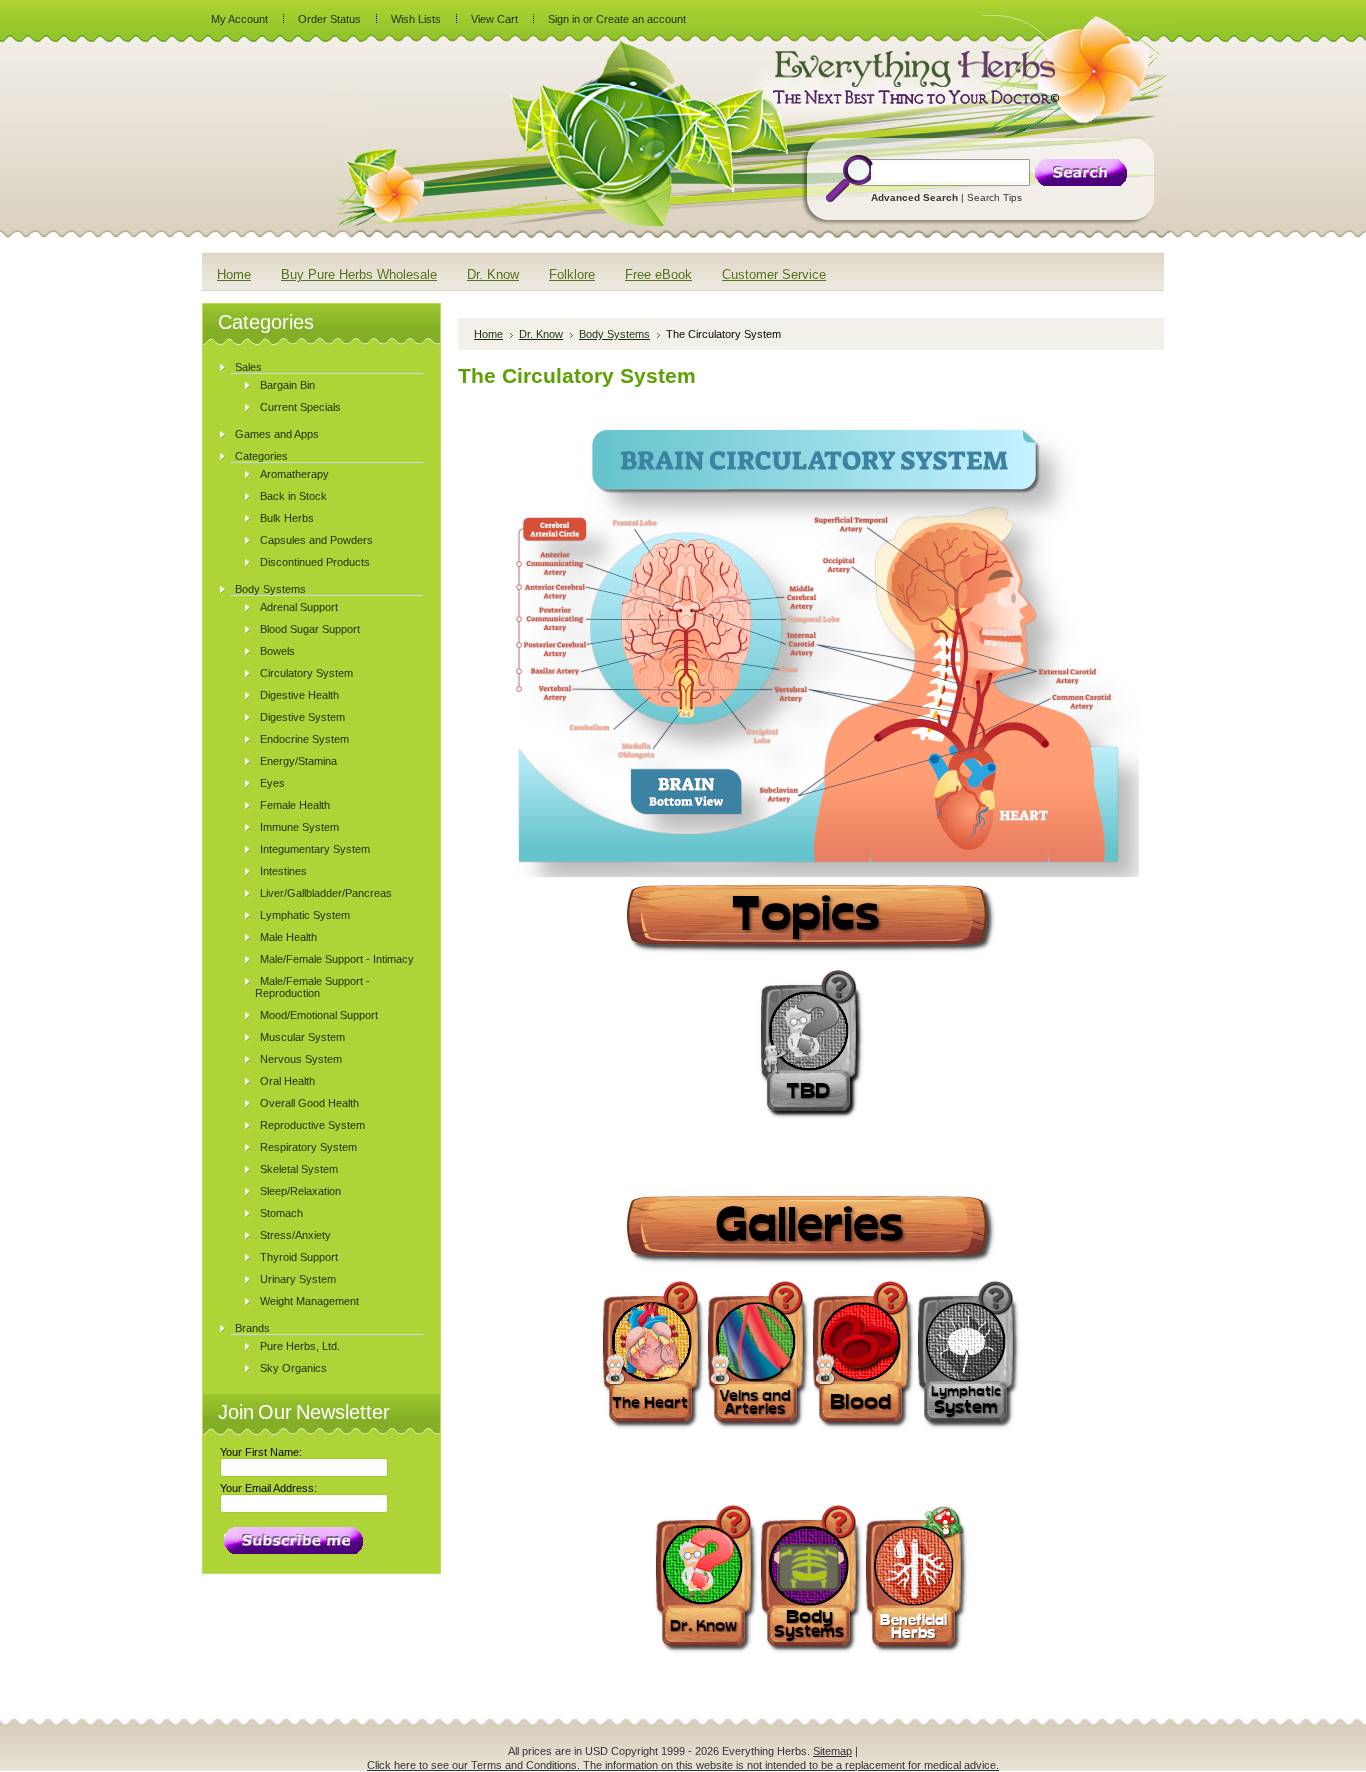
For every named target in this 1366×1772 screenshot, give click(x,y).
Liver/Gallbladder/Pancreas (326, 893)
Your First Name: (261, 1452)
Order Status (329, 19)
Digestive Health (299, 695)
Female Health (295, 805)
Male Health (288, 937)
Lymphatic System (305, 915)
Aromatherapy (294, 474)
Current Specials (300, 407)
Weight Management (309, 1301)
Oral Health (287, 1081)
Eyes (272, 783)
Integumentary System (315, 849)
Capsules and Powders (316, 540)
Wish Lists (416, 19)
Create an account (641, 19)
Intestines (283, 871)
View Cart (494, 19)
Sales (248, 367)
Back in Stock (293, 496)
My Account (239, 19)
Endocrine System (304, 739)
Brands (252, 1328)
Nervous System (301, 1059)
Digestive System (302, 717)
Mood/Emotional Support (319, 1015)
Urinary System (298, 1279)
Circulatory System (306, 673)
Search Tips (994, 197)
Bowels (277, 651)
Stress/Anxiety (295, 1235)
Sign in (564, 19)
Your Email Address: (268, 1488)
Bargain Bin (287, 385)
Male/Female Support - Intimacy (337, 959)
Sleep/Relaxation (300, 1191)
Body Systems (270, 589)
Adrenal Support (299, 607)
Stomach (281, 1213)
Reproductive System (312, 1125)
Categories (261, 456)
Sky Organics (293, 1368)
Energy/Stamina (298, 761)
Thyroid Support (299, 1257)
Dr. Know (541, 334)
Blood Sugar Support (310, 629)
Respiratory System (308, 1147)
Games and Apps (277, 434)
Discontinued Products (315, 562)
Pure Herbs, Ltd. (300, 1346)
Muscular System (302, 1037)
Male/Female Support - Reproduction (312, 987)
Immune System (299, 827)
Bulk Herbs (287, 518)
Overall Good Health (309, 1103)
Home (488, 334)
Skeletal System (299, 1169)
